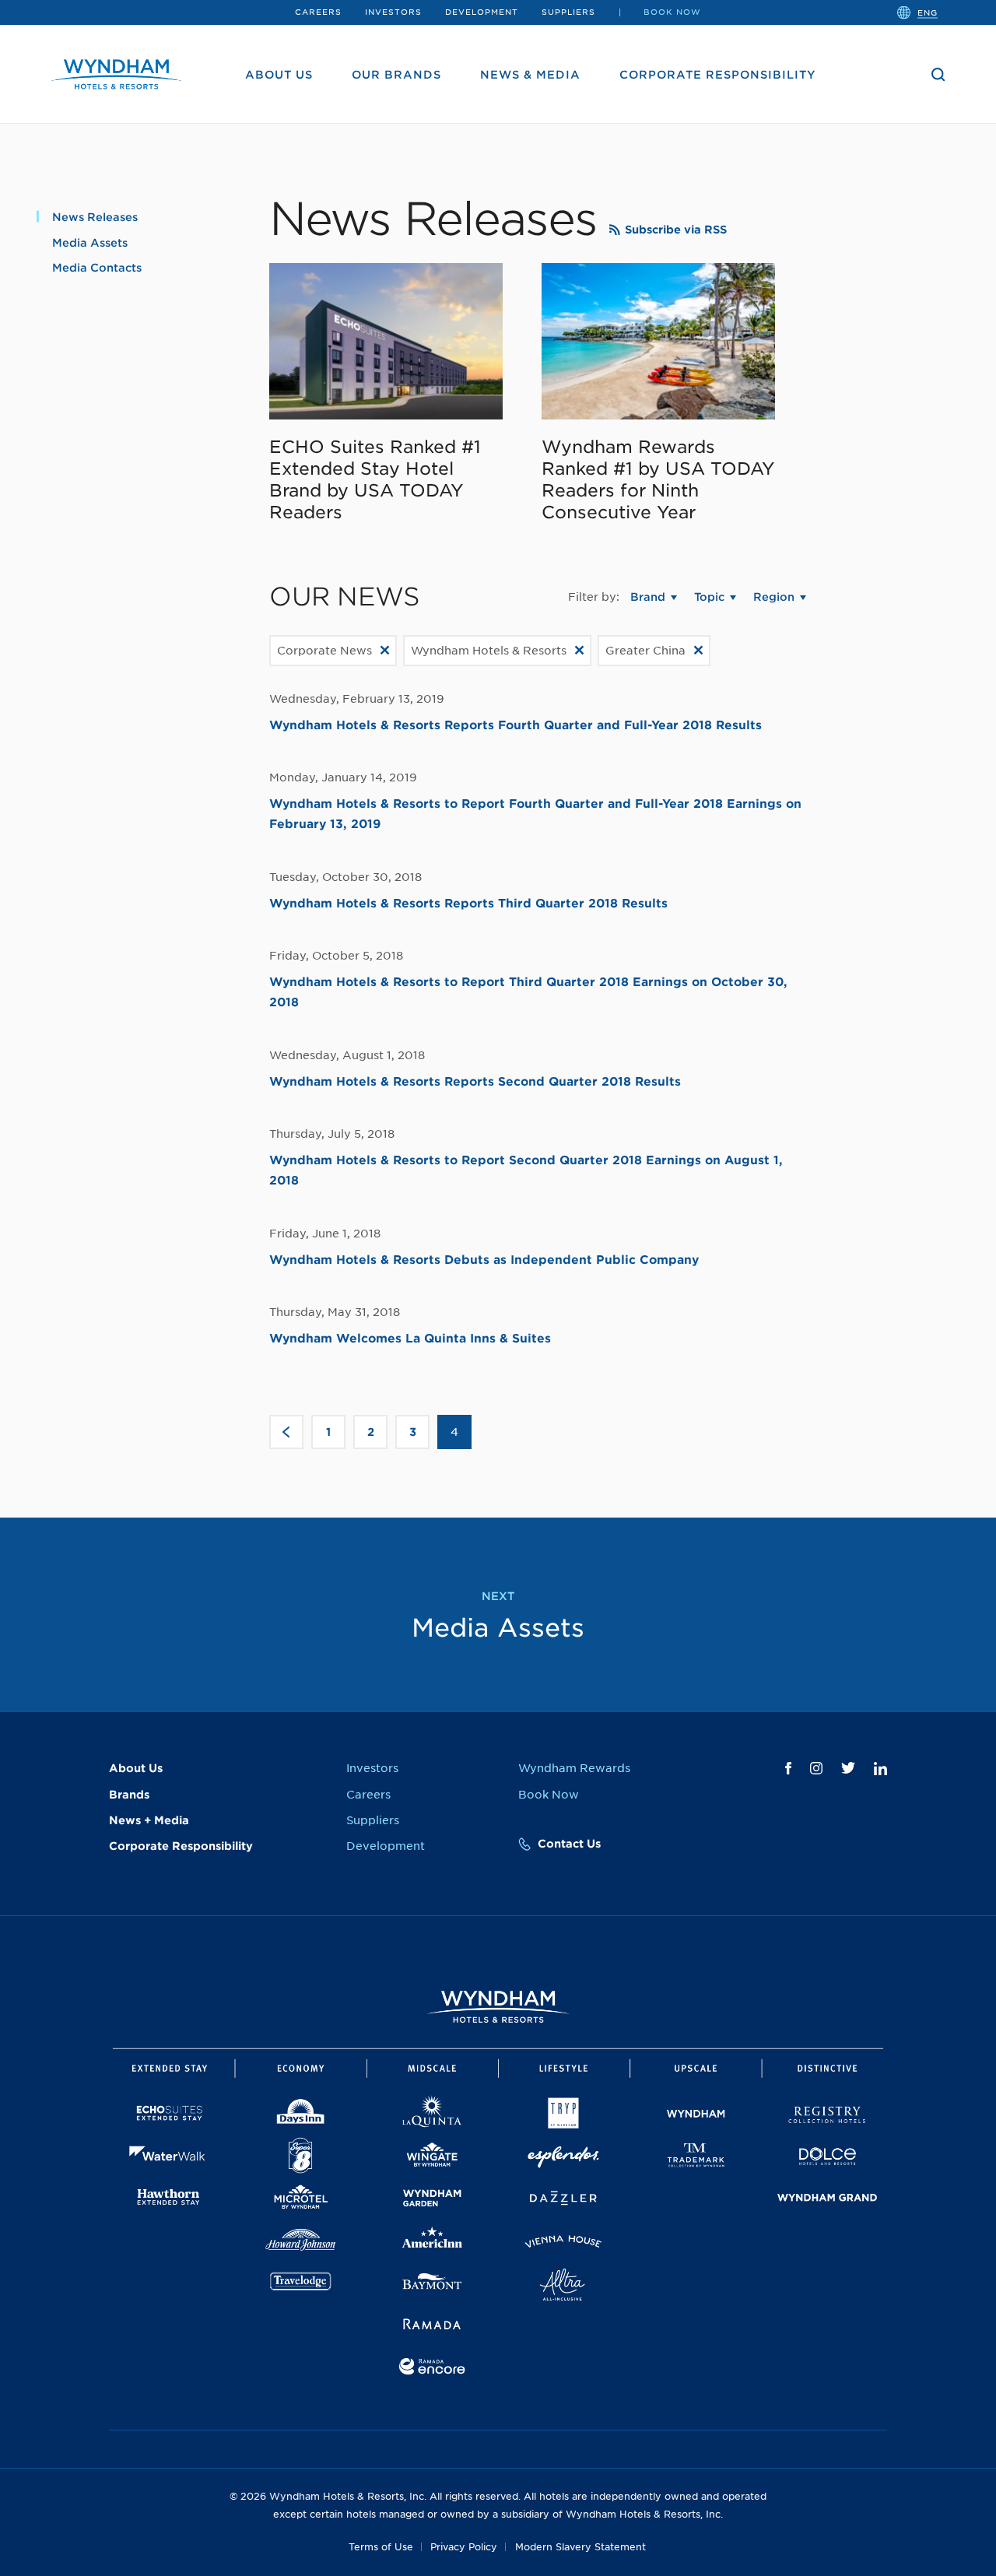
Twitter (848, 1768)
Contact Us (569, 1844)
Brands (129, 1795)
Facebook (788, 1768)
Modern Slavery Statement (580, 2547)
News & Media (530, 75)
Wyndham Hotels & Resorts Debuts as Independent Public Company (484, 1260)
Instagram (816, 1768)
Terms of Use (381, 2547)
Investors (393, 12)
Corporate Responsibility (718, 75)
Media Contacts (97, 268)
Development (482, 12)
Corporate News (324, 651)
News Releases (95, 217)
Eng (928, 12)
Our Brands (396, 75)
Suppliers (568, 12)
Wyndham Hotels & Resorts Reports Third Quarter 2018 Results (468, 904)
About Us (279, 75)
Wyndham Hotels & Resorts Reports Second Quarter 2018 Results (475, 1082)
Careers (318, 12)
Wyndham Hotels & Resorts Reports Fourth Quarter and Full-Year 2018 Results (516, 725)
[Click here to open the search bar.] (938, 75)
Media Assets (90, 243)
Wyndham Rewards (574, 1768)
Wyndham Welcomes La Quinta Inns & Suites (410, 1339)
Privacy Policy (464, 2547)
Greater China (645, 651)
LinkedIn (880, 1769)
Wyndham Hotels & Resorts (489, 651)
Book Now (672, 12)
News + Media (149, 1820)
